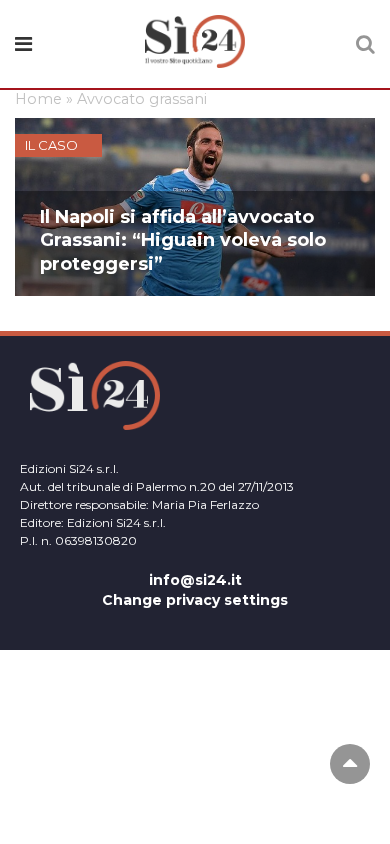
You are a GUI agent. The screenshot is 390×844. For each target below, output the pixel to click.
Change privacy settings (195, 600)
